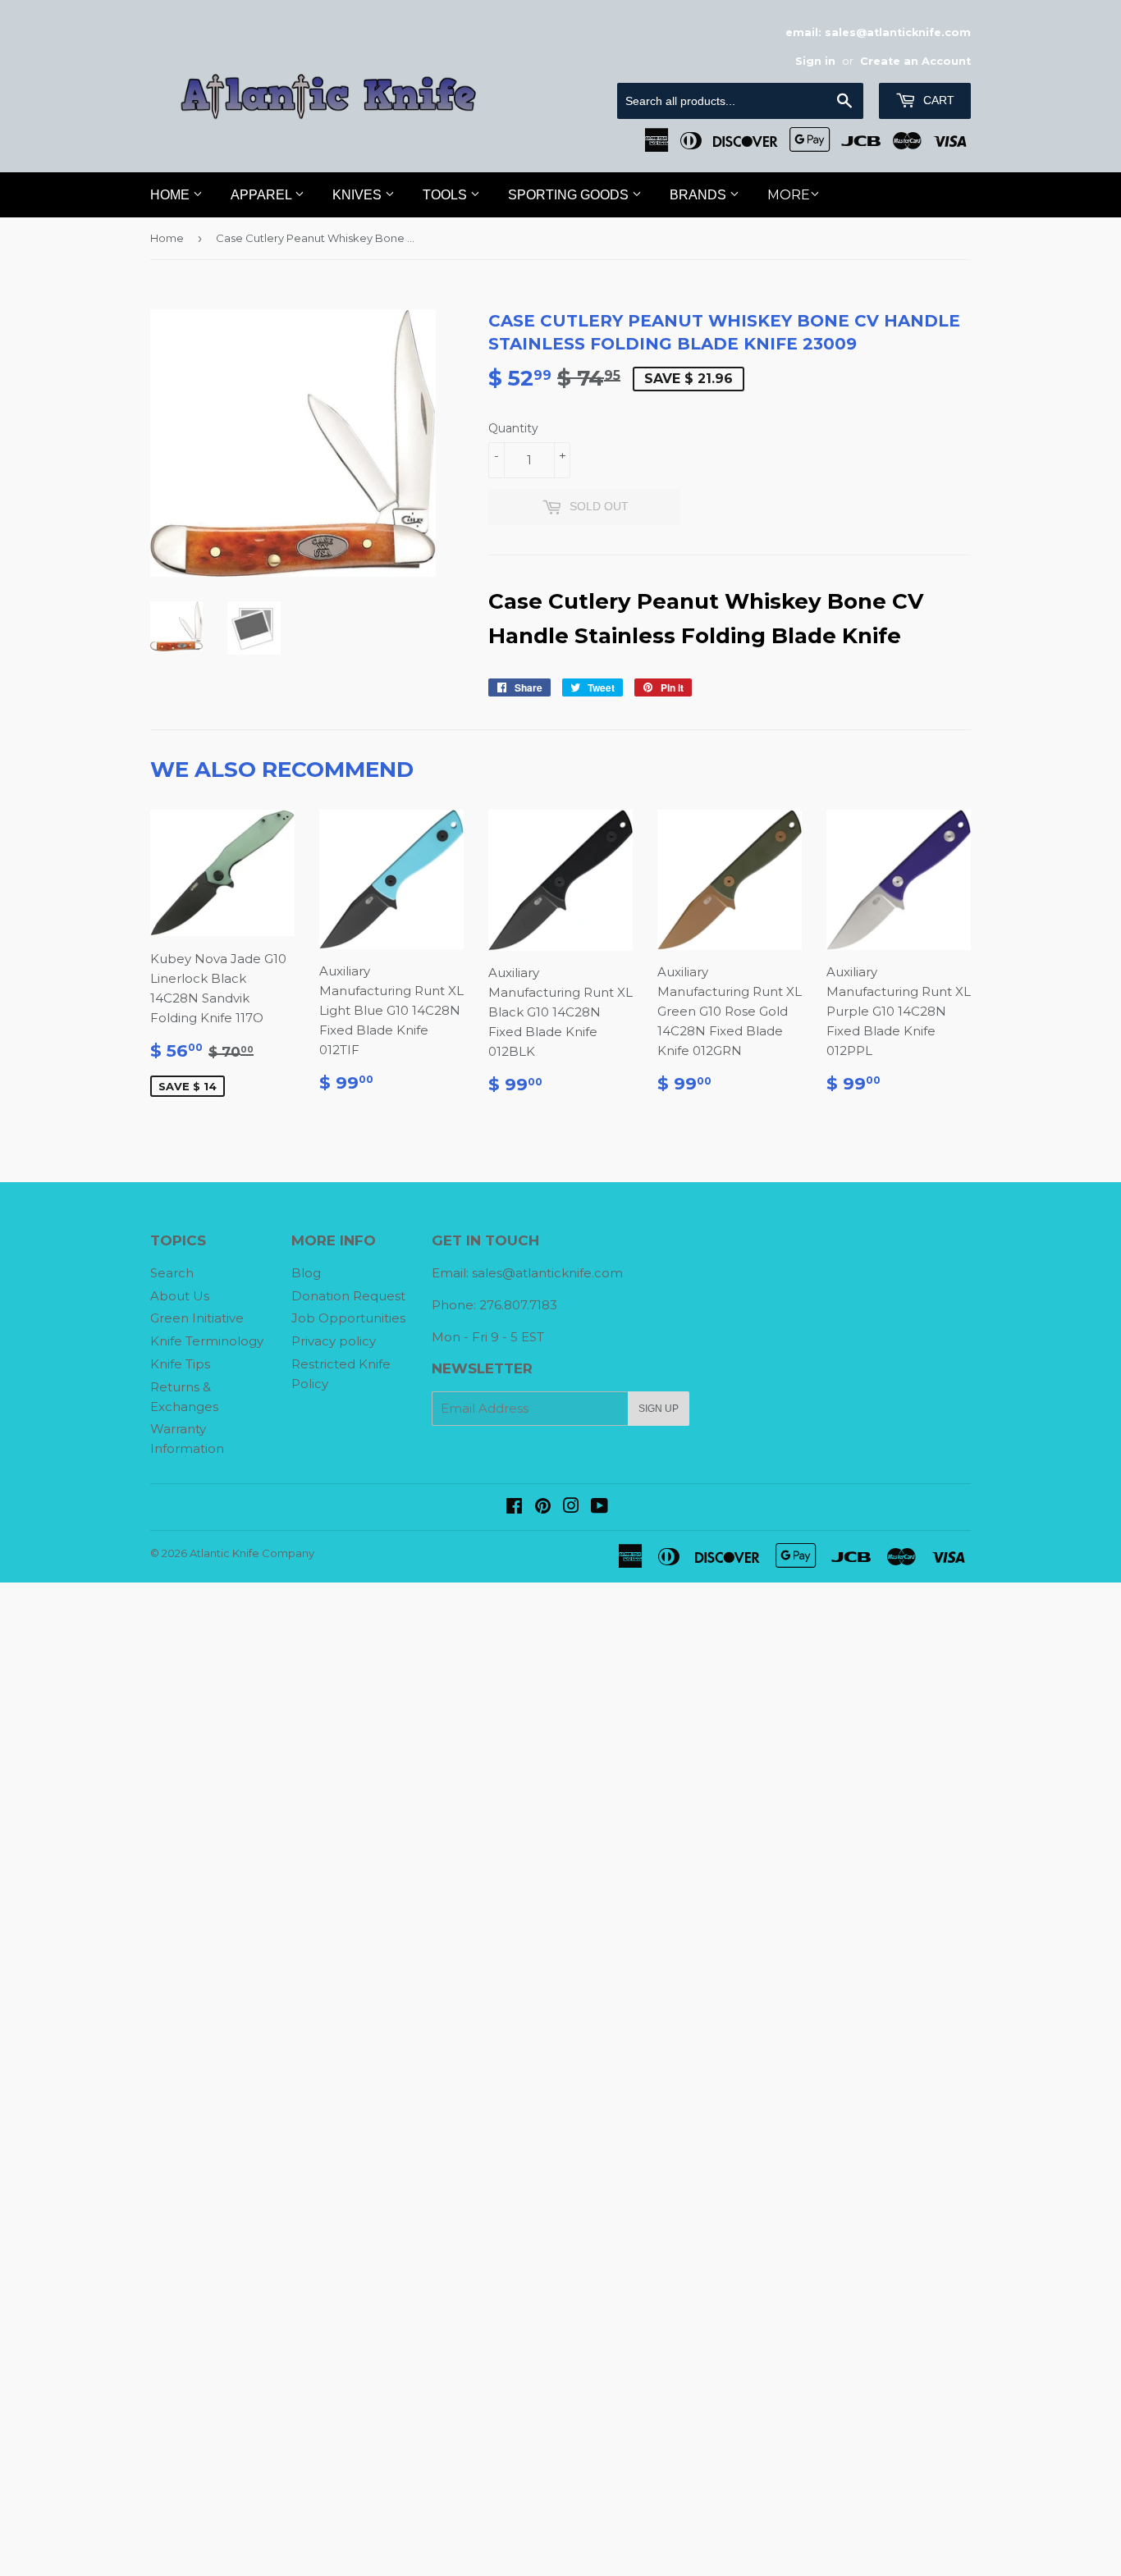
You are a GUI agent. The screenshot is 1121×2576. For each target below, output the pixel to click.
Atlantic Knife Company (252, 1553)
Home (172, 195)
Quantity (513, 428)
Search (172, 1273)
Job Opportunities (348, 1318)
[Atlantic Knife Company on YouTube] (599, 1507)
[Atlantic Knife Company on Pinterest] (543, 1507)
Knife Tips (180, 1364)
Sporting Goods (570, 195)
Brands (700, 195)
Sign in (815, 61)
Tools (446, 195)
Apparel (263, 195)
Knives (359, 195)
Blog (306, 1273)
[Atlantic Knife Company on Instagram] (571, 1507)
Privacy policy (334, 1341)
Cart (937, 100)
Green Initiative (197, 1318)
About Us (180, 1296)
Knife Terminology (207, 1341)
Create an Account (915, 61)
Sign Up (659, 1409)
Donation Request (348, 1296)
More (789, 195)
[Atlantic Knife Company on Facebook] (514, 1507)
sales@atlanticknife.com (547, 1273)
